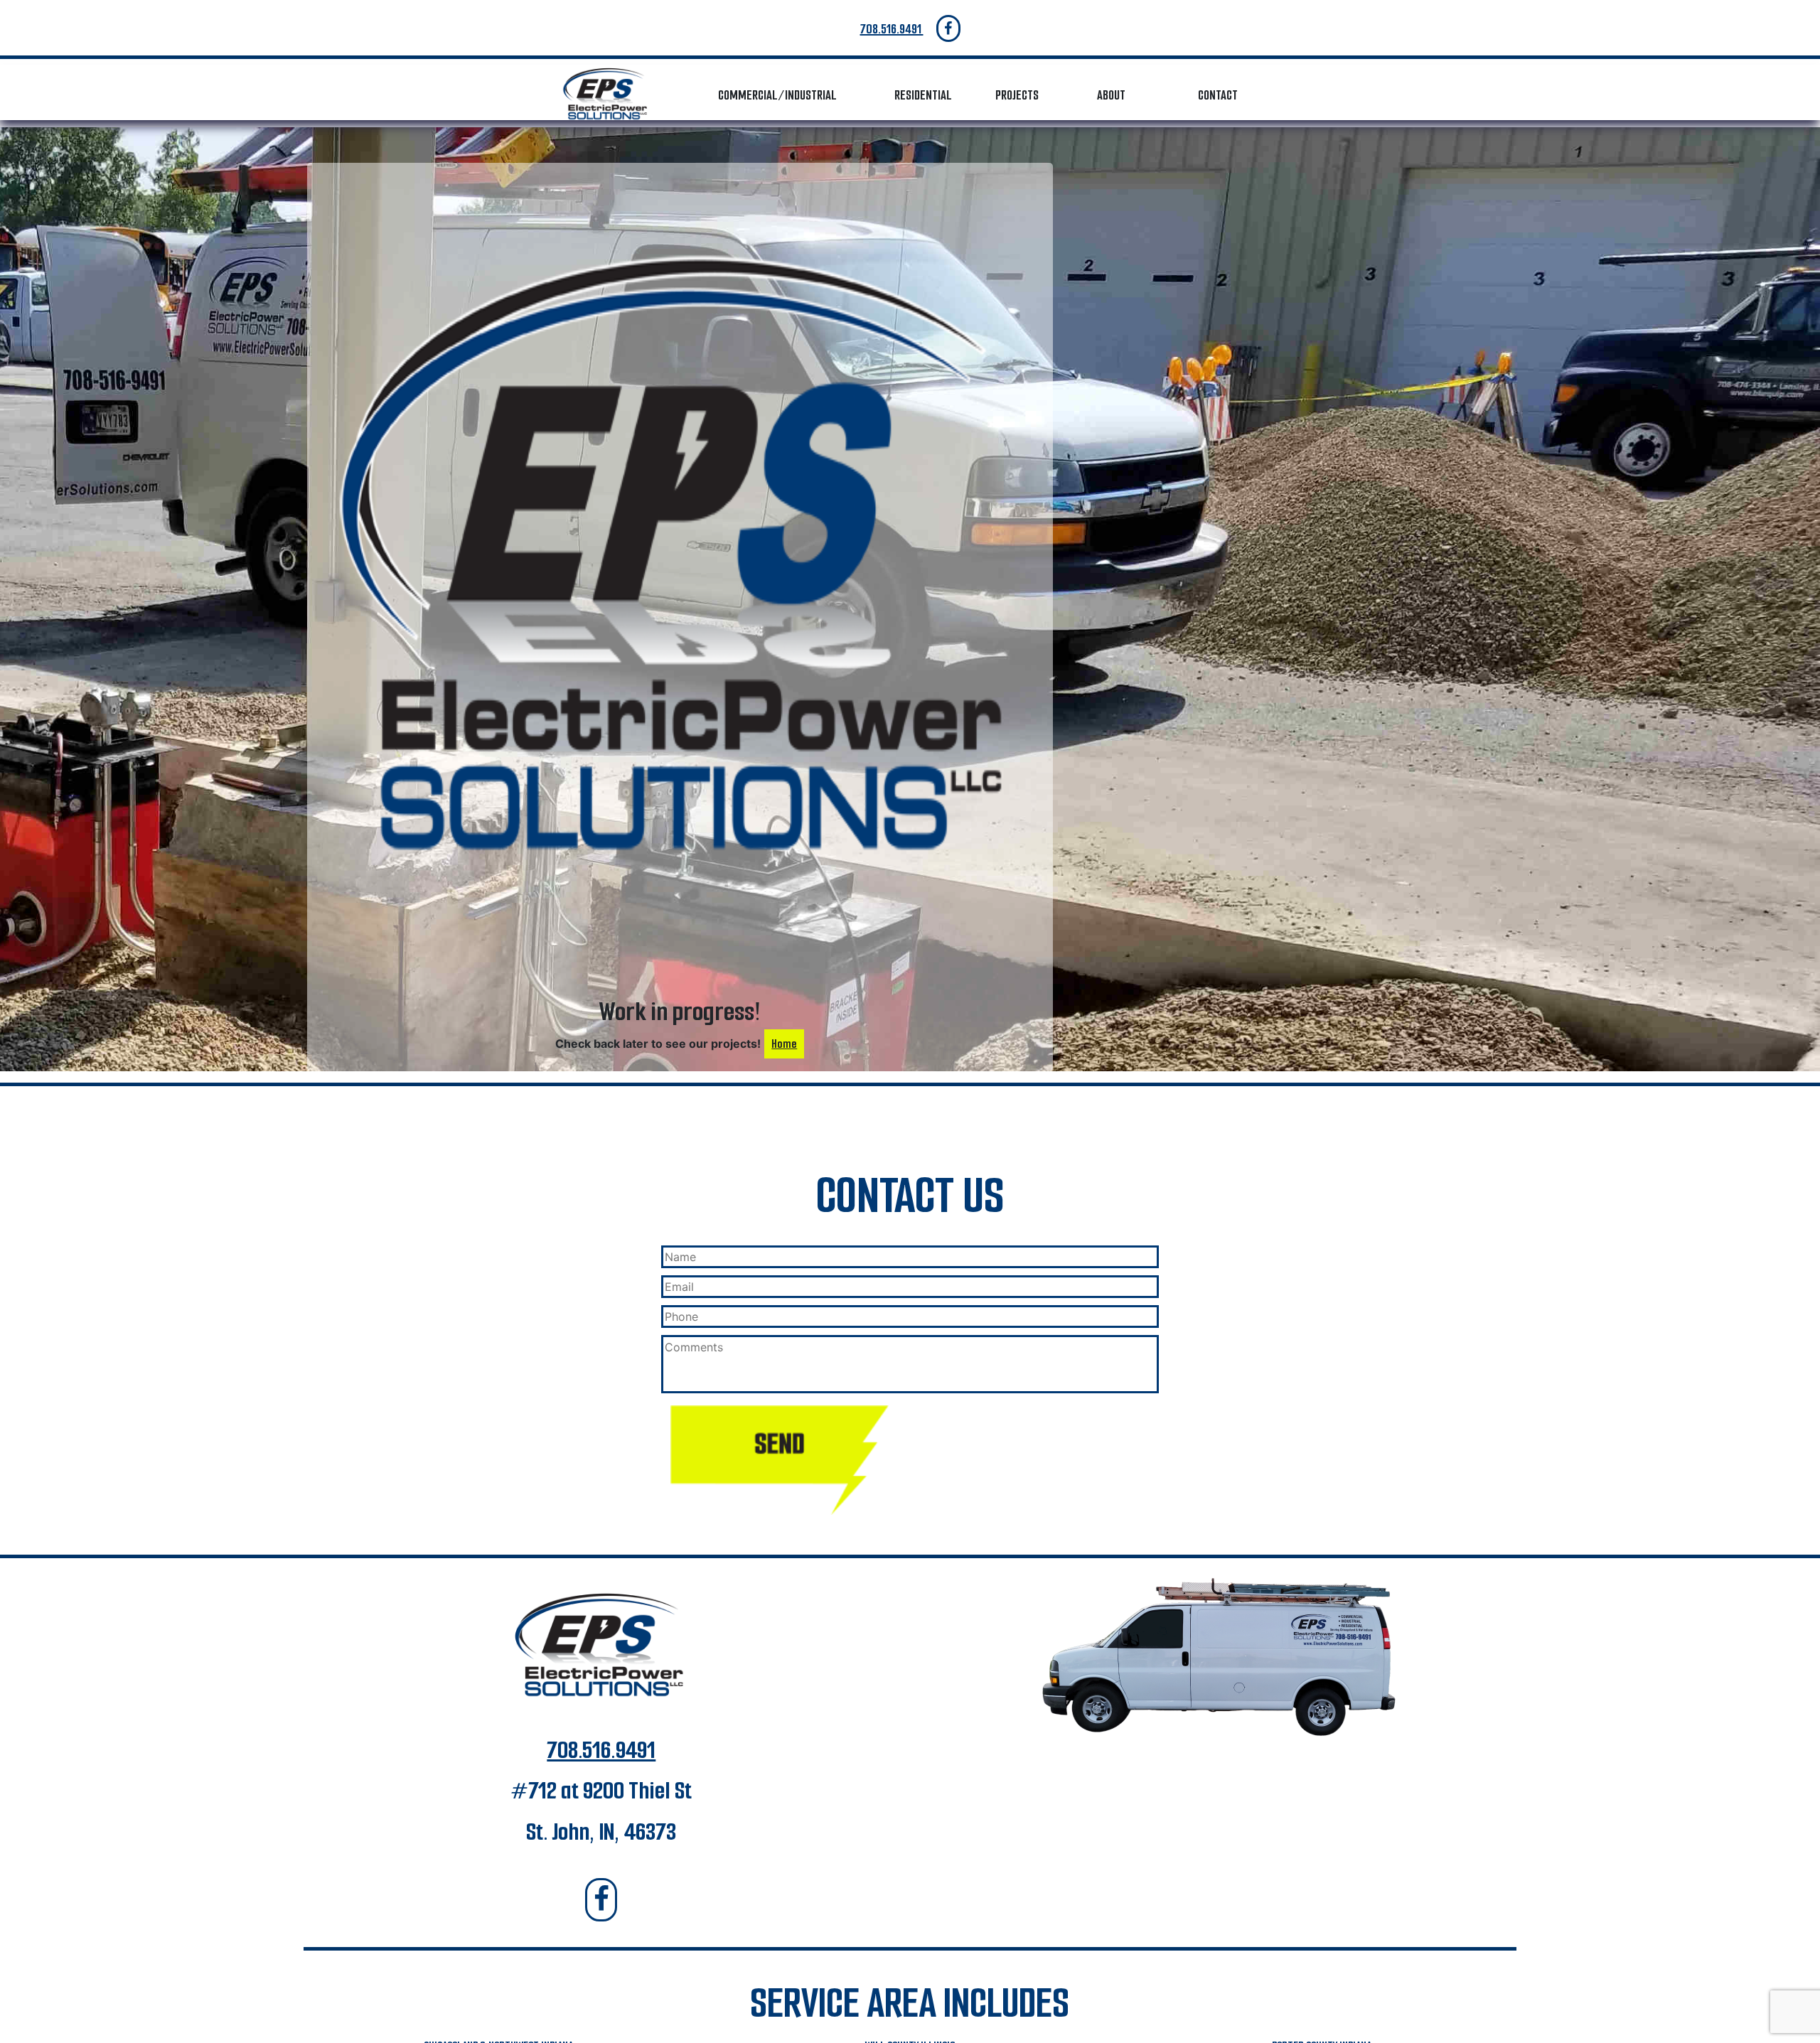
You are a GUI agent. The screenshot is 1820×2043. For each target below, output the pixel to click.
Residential (923, 95)
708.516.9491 (892, 29)
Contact (1218, 95)
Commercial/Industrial (777, 95)
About (1111, 95)
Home (784, 1044)
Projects (1017, 95)
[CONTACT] (780, 1460)
